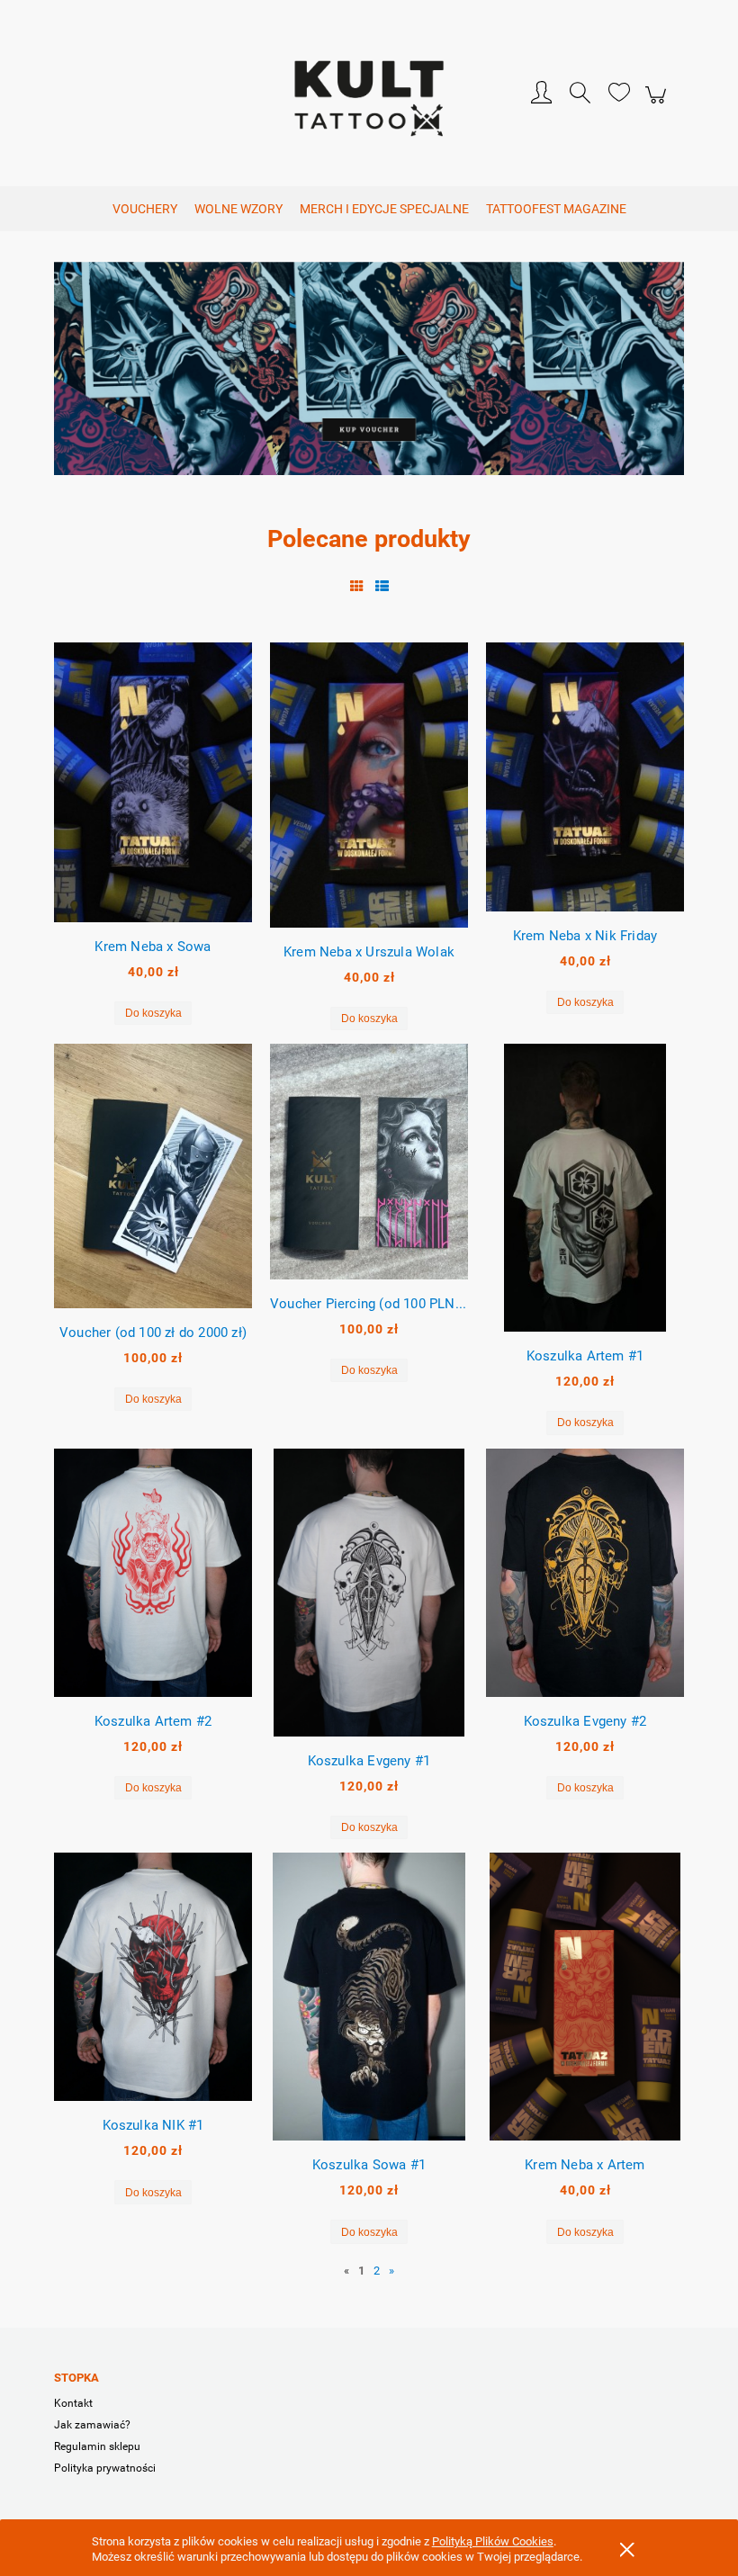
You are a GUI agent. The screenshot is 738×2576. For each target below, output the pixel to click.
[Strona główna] (369, 95)
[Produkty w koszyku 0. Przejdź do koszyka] (658, 105)
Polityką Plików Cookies (493, 2541)
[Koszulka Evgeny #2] (585, 1573)
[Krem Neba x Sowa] (153, 782)
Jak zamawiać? (92, 2425)
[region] (369, 377)
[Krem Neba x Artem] (585, 1997)
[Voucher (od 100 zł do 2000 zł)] (153, 1176)
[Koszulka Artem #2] (153, 1573)
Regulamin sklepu (97, 2446)
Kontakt (73, 2403)
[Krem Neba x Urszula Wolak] (369, 785)
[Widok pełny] (382, 587)
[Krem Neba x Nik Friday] (585, 777)
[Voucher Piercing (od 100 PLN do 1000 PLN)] (369, 1161)
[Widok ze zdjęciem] (357, 587)
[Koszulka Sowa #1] (369, 1997)
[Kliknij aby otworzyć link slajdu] (369, 377)
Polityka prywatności (105, 2468)
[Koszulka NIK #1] (153, 1977)
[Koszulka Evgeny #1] (369, 1593)
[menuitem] (145, 209)
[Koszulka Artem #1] (585, 1188)
